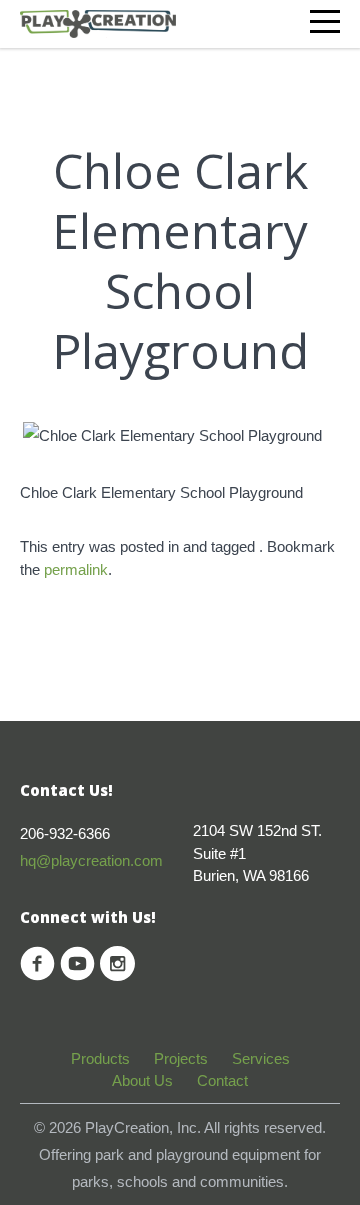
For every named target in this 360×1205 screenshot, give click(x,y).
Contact (222, 1080)
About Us (142, 1080)
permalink (76, 569)
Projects (181, 1058)
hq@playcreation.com (91, 860)
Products (100, 1058)
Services (261, 1058)
